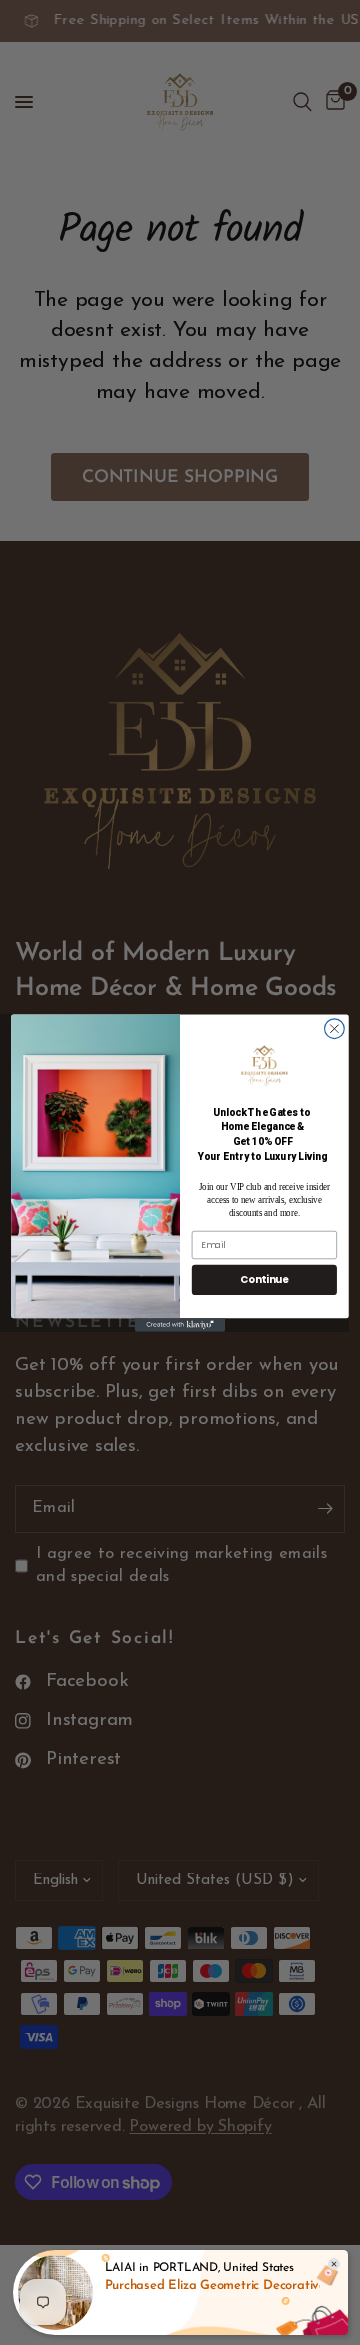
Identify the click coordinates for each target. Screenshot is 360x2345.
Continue (264, 1279)
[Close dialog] (335, 1028)
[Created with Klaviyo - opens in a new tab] (180, 1325)
